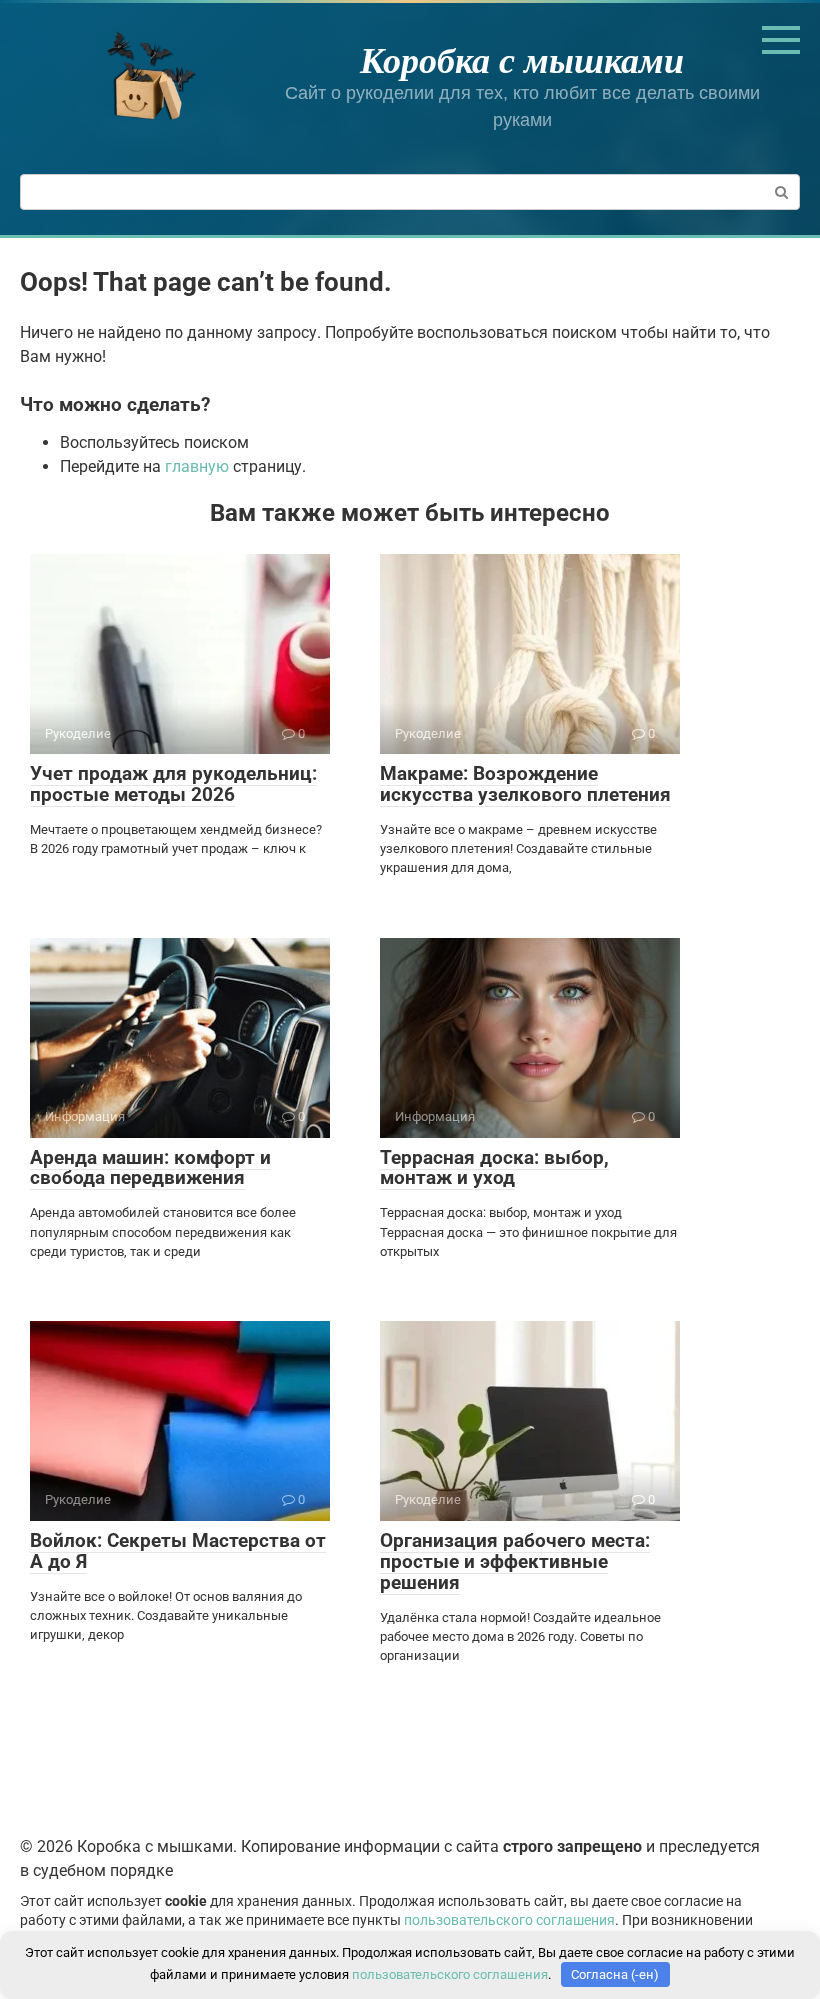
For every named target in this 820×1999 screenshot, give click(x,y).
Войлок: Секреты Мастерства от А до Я (178, 1551)
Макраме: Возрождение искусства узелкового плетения (525, 784)
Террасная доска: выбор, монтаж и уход (494, 1168)
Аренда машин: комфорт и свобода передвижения (150, 1168)
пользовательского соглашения (509, 1920)
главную (197, 466)
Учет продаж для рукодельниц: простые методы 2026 (173, 784)
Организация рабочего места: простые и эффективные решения (515, 1561)
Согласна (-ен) (615, 1974)
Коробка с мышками (522, 59)
